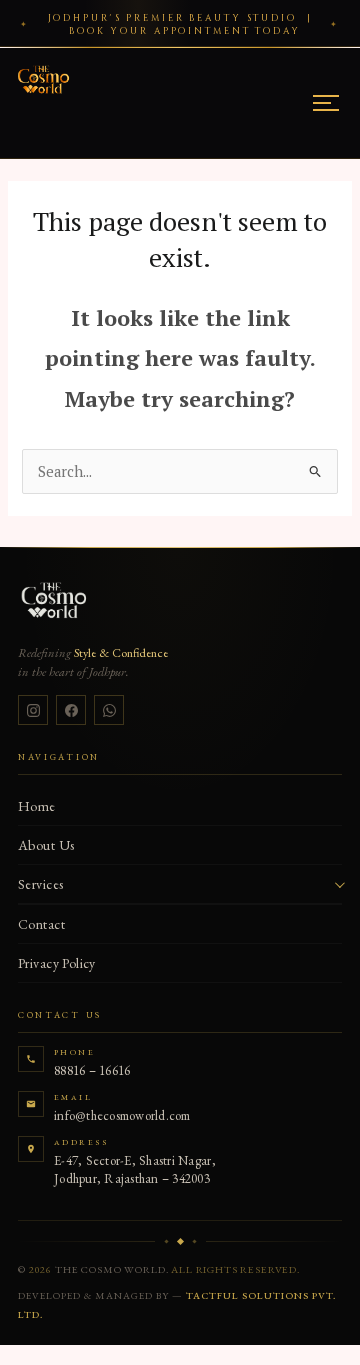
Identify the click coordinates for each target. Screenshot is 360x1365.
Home (37, 806)
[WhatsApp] (109, 710)
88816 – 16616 (92, 1070)
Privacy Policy (57, 963)
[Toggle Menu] (326, 103)
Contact (41, 924)
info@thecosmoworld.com (122, 1115)
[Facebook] (71, 710)
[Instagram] (33, 710)
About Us (46, 845)
